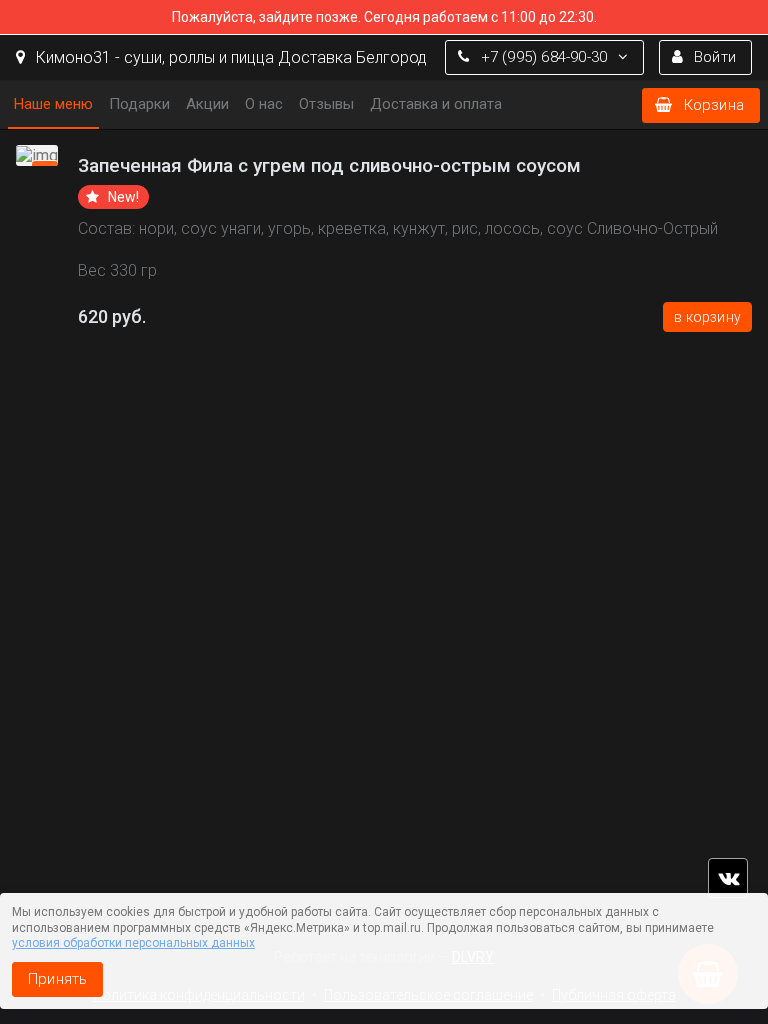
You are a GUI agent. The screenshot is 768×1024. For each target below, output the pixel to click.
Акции (207, 104)
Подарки (139, 104)
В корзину (707, 317)
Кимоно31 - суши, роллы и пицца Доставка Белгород (229, 57)
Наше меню (53, 104)
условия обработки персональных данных (133, 943)
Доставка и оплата (436, 104)
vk (728, 878)
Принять (57, 979)
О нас (264, 104)
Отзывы (326, 104)
